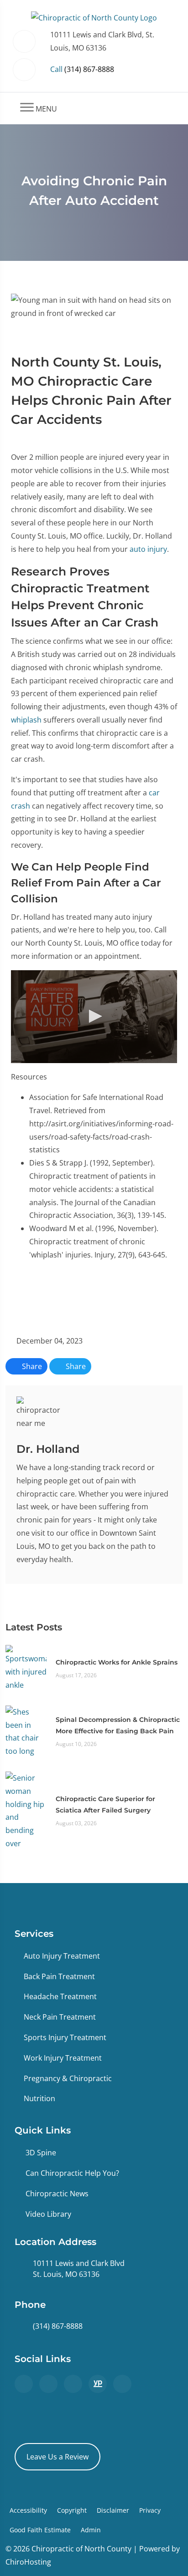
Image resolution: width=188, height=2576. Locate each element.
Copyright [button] (72, 2510)
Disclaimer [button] (113, 2510)
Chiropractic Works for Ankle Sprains (117, 1662)
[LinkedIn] (122, 2384)
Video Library (48, 2214)
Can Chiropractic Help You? (72, 2173)
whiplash (26, 720)
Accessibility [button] (28, 2510)
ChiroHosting (28, 2562)
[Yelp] (73, 2384)
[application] (94, 1017)
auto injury (148, 549)
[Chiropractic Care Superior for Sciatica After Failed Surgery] (26, 1810)
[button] (94, 1016)
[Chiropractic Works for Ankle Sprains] (26, 1668)
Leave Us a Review (57, 2457)
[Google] (24, 2384)
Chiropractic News (57, 2194)
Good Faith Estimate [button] (40, 2530)
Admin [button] (91, 2530)
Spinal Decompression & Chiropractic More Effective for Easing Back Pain (118, 1725)
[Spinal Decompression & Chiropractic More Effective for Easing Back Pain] (26, 1731)
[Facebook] (48, 2384)
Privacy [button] (150, 2510)
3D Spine (41, 2153)
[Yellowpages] (98, 2384)
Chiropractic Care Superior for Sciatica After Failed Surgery (105, 1805)
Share (31, 1366)
